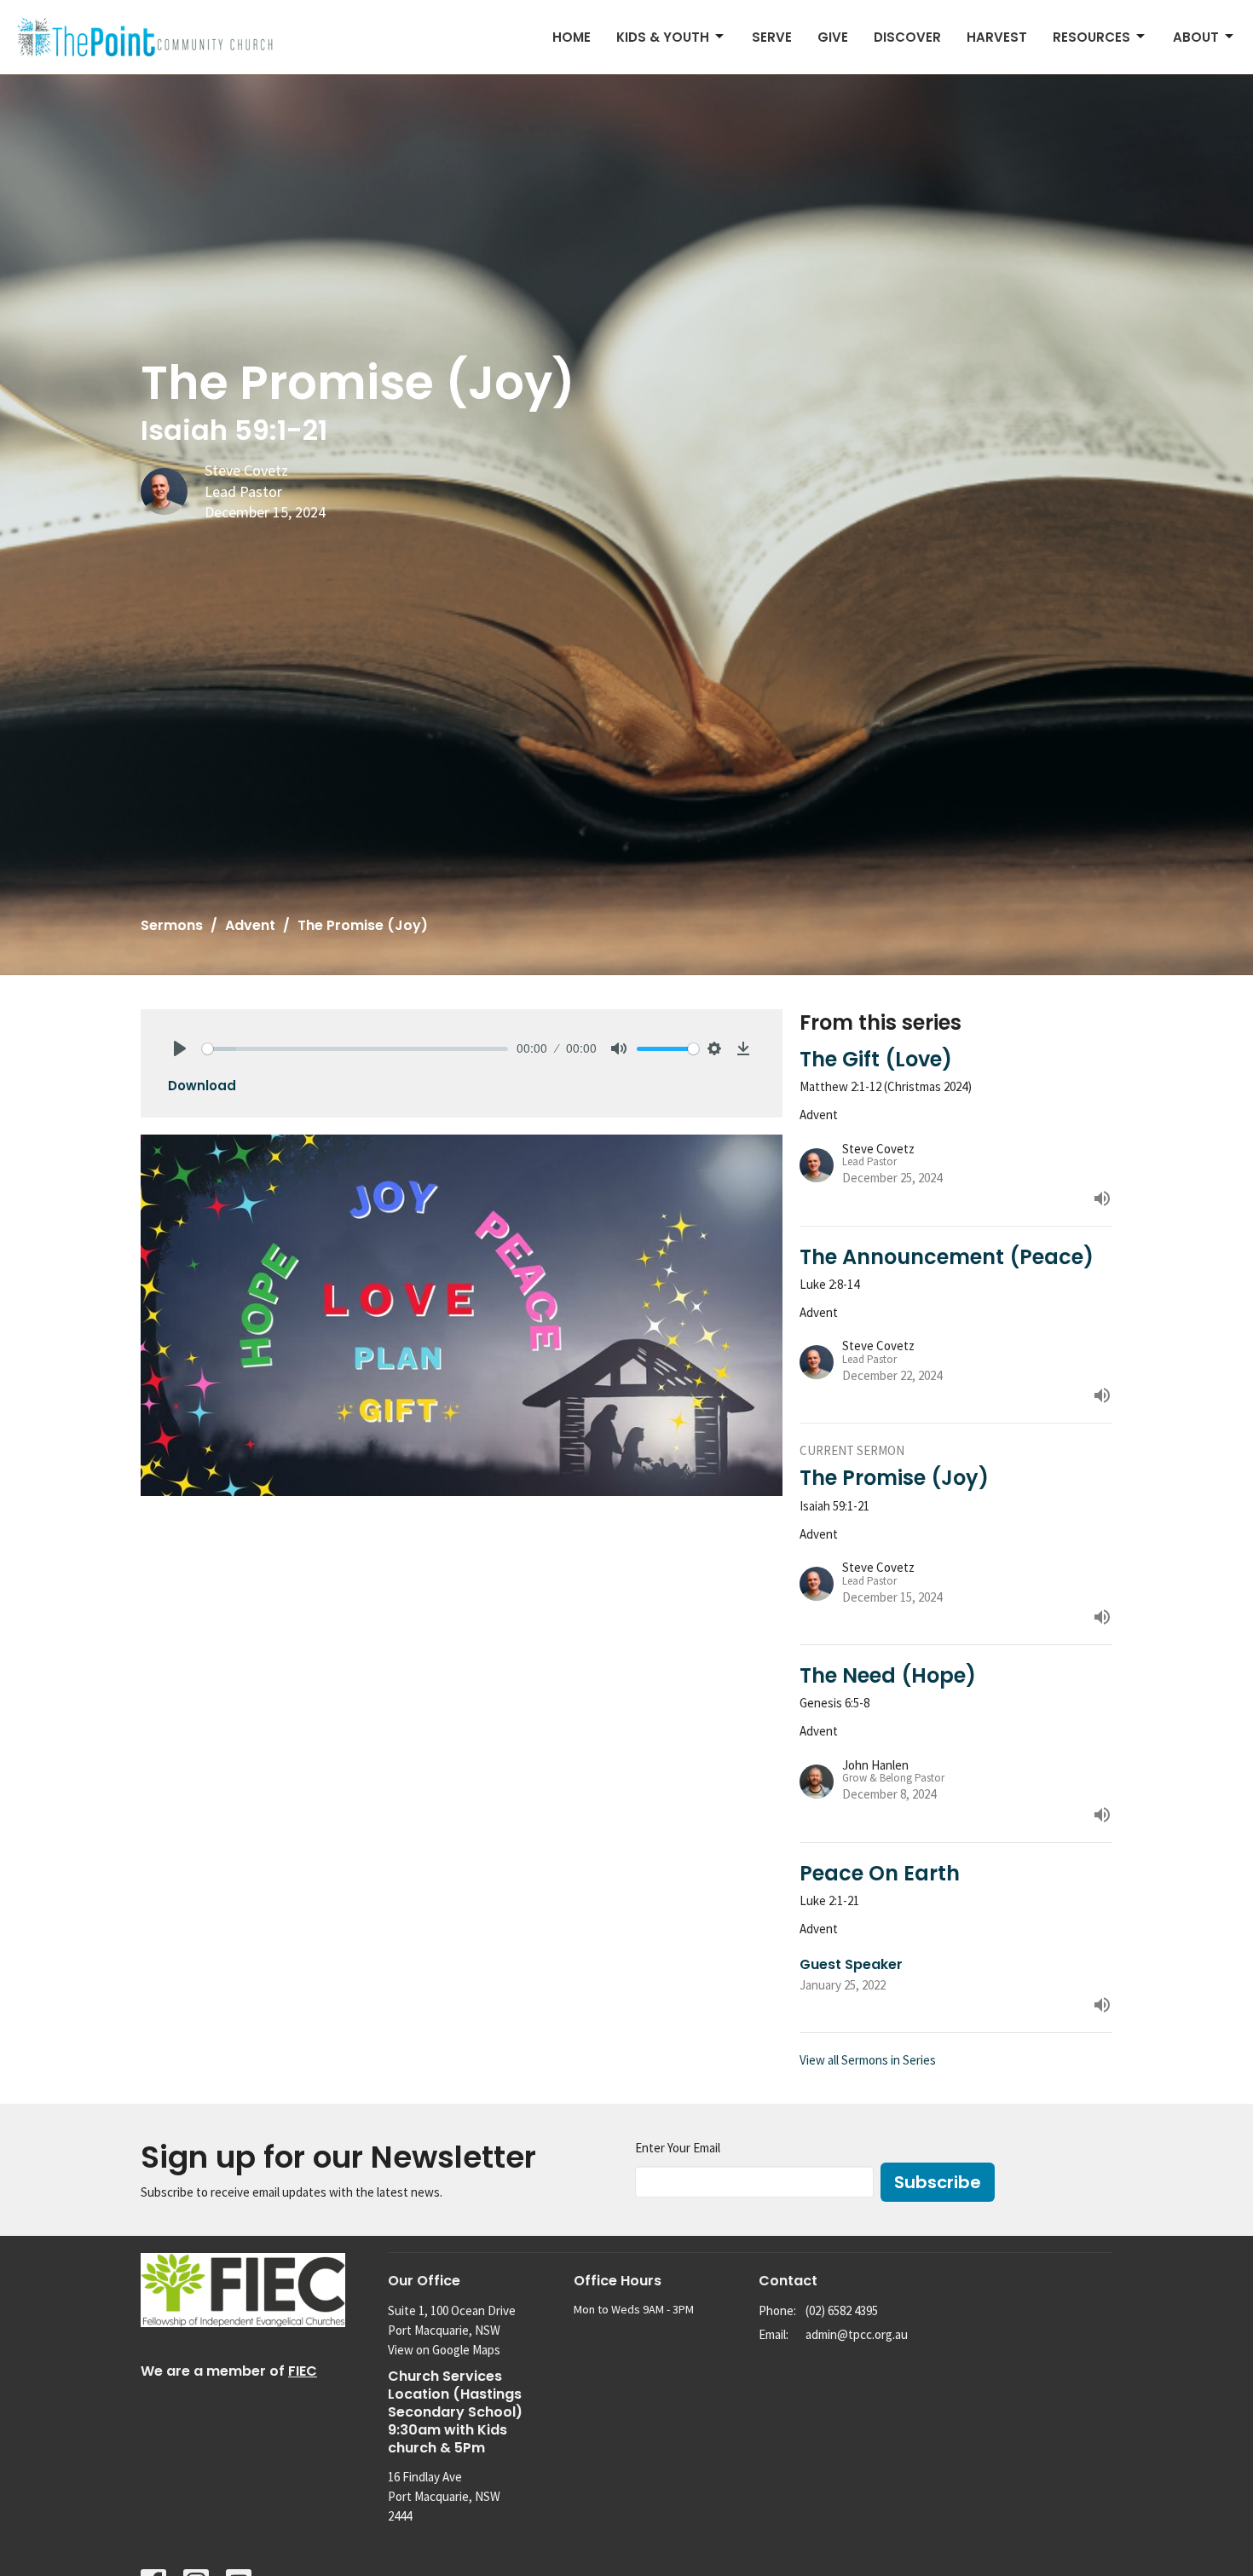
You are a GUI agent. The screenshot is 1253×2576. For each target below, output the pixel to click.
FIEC (303, 2371)
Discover (907, 37)
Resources (1091, 37)
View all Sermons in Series (868, 2060)
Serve (772, 37)
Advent (250, 925)
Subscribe (938, 2182)
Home (572, 37)
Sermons (172, 925)
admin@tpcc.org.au (857, 2334)
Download (202, 1086)
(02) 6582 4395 (842, 2310)
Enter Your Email (678, 2148)
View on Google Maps (444, 2350)
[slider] (355, 1049)
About (1196, 37)
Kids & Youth (663, 37)
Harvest (997, 37)
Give (833, 37)
